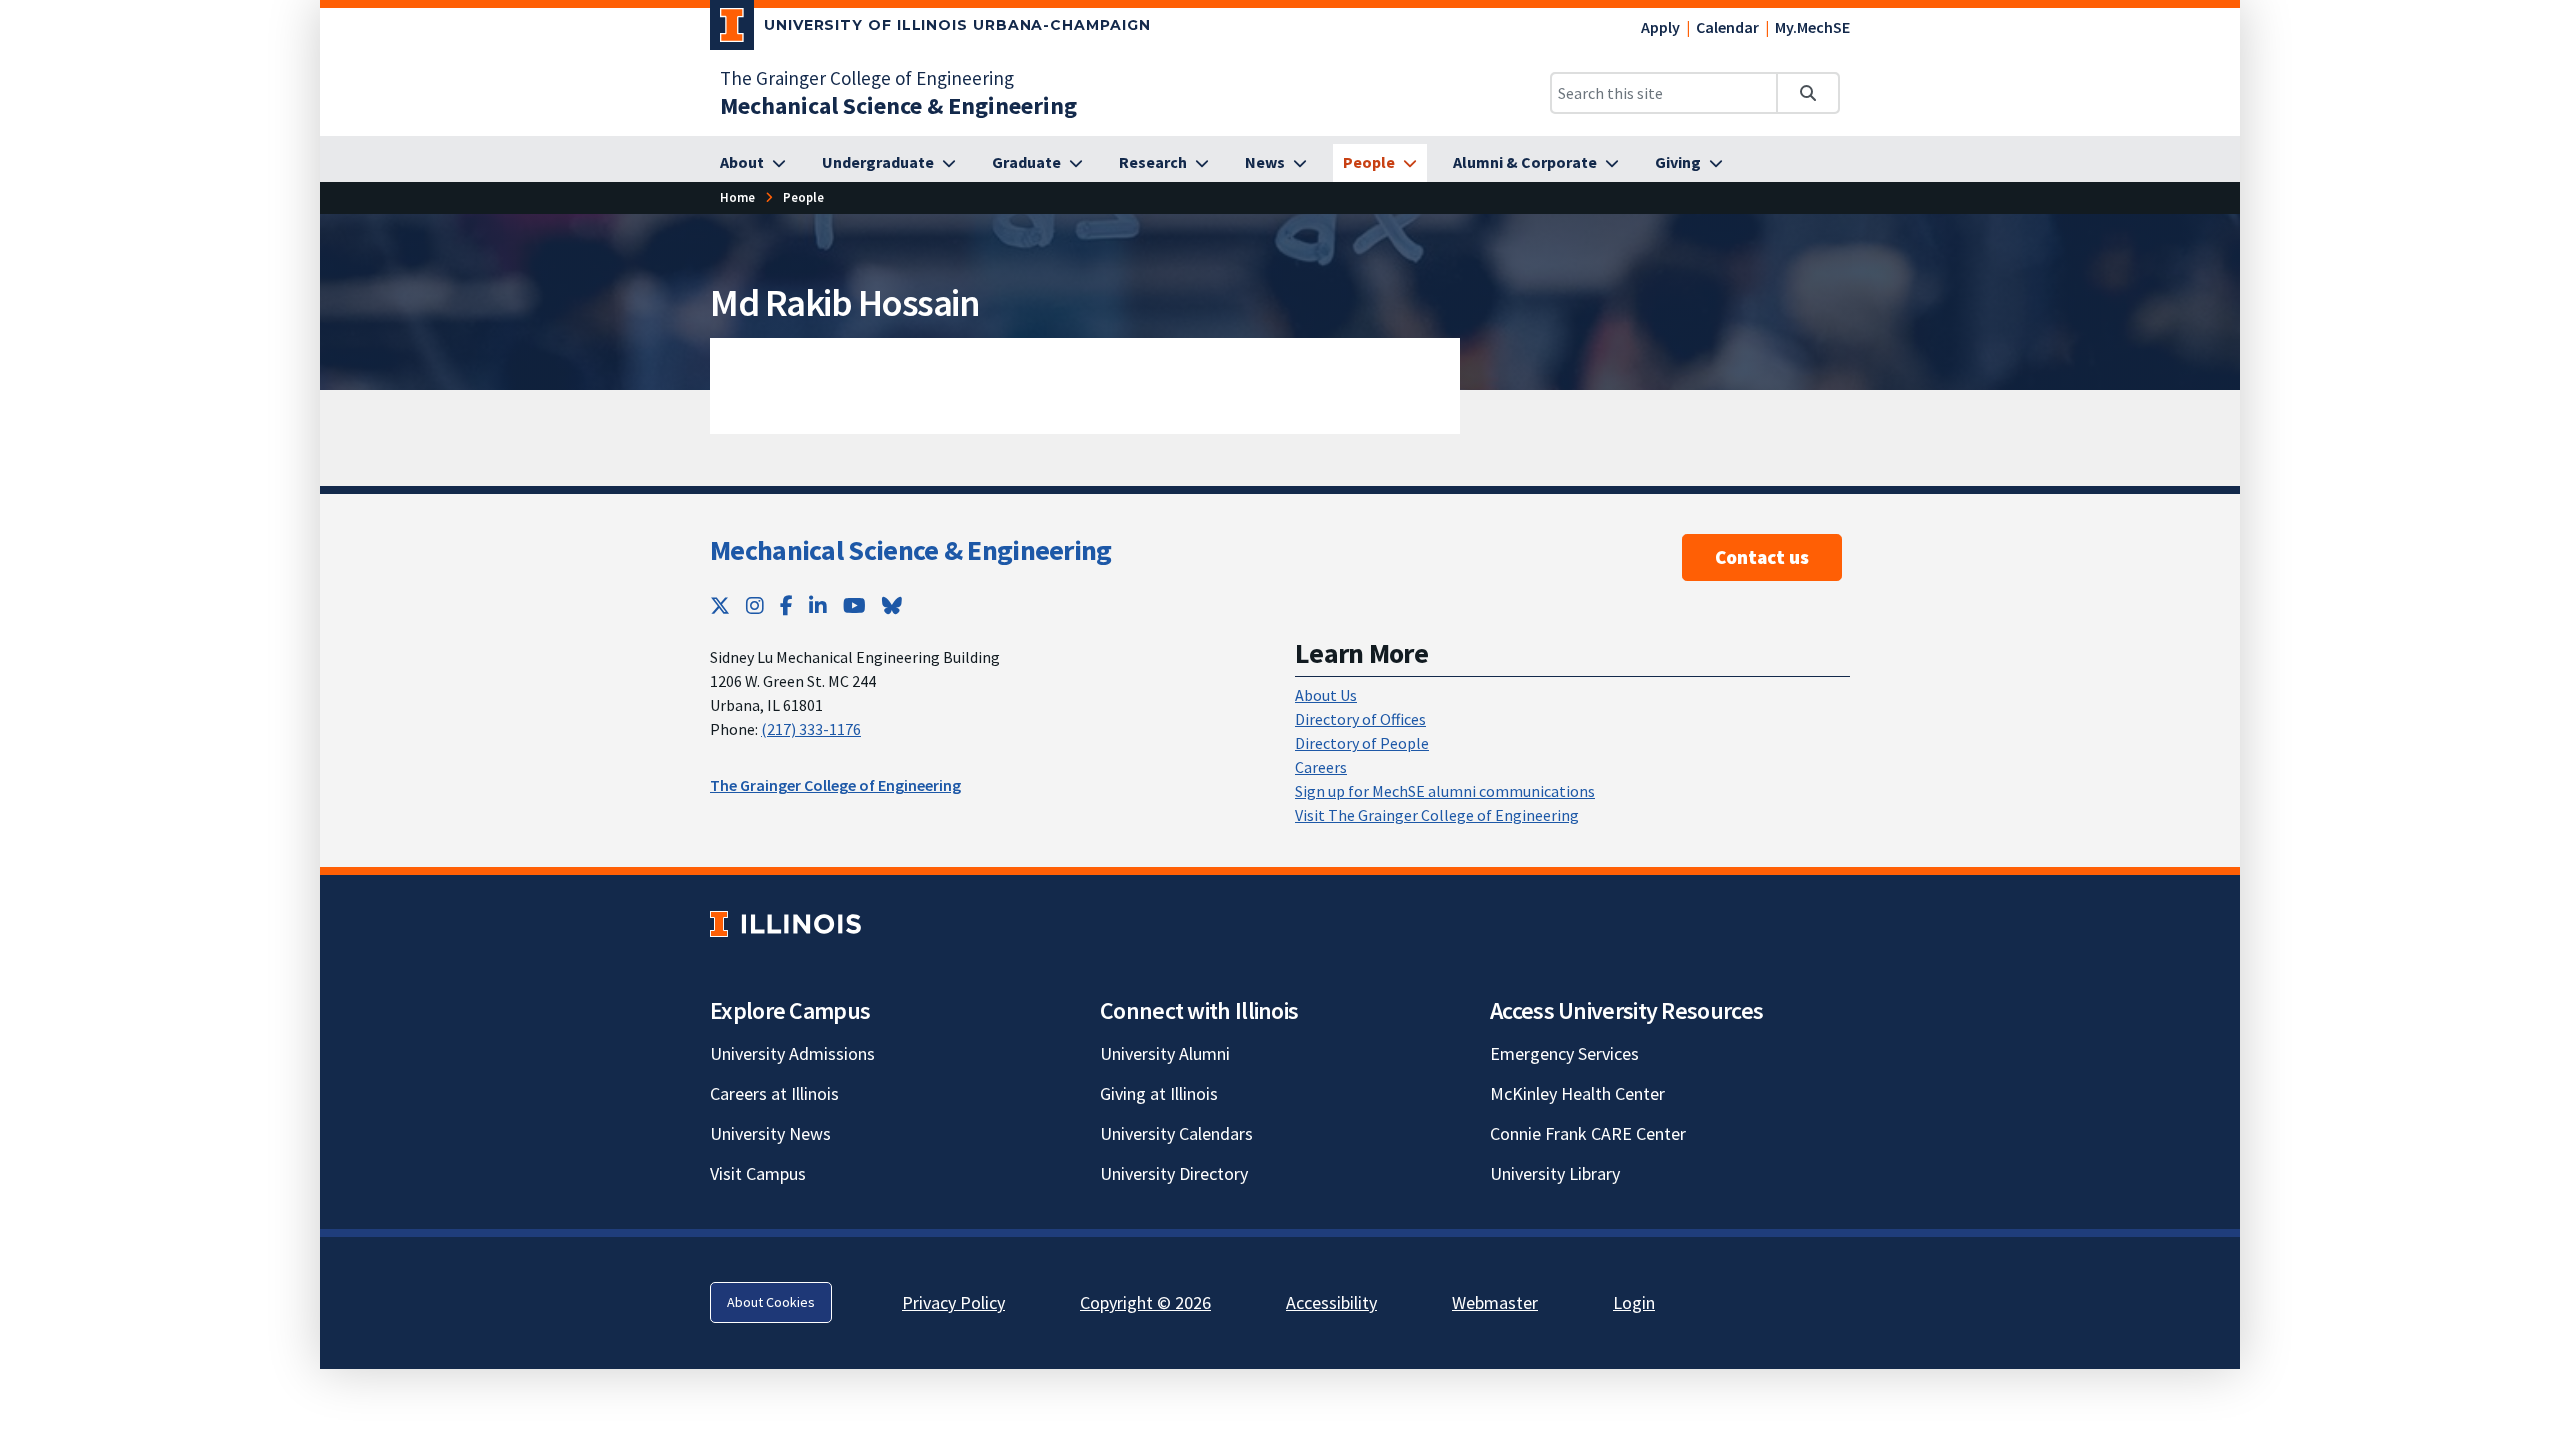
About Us (1326, 695)
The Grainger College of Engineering (867, 78)
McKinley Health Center (1577, 1093)
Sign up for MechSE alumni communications (1445, 791)
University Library (1555, 1173)
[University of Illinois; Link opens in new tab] (785, 923)
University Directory (1174, 1173)
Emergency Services (1564, 1053)
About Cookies (771, 1302)
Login (1634, 1302)
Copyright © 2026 (1145, 1302)
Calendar (1727, 27)
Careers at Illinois (774, 1093)
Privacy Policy (953, 1302)
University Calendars (1176, 1133)
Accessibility (1331, 1302)
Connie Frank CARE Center (1588, 1133)
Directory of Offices (1360, 719)
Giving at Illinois (1159, 1093)
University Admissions (792, 1053)
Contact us (1762, 557)
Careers (1321, 767)
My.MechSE (1812, 27)
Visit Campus (758, 1173)
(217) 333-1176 (811, 729)
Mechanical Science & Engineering (911, 550)
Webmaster (1495, 1302)
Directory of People (1362, 743)
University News (770, 1133)
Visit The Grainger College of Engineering (1437, 815)
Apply (1660, 27)
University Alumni (1165, 1053)
